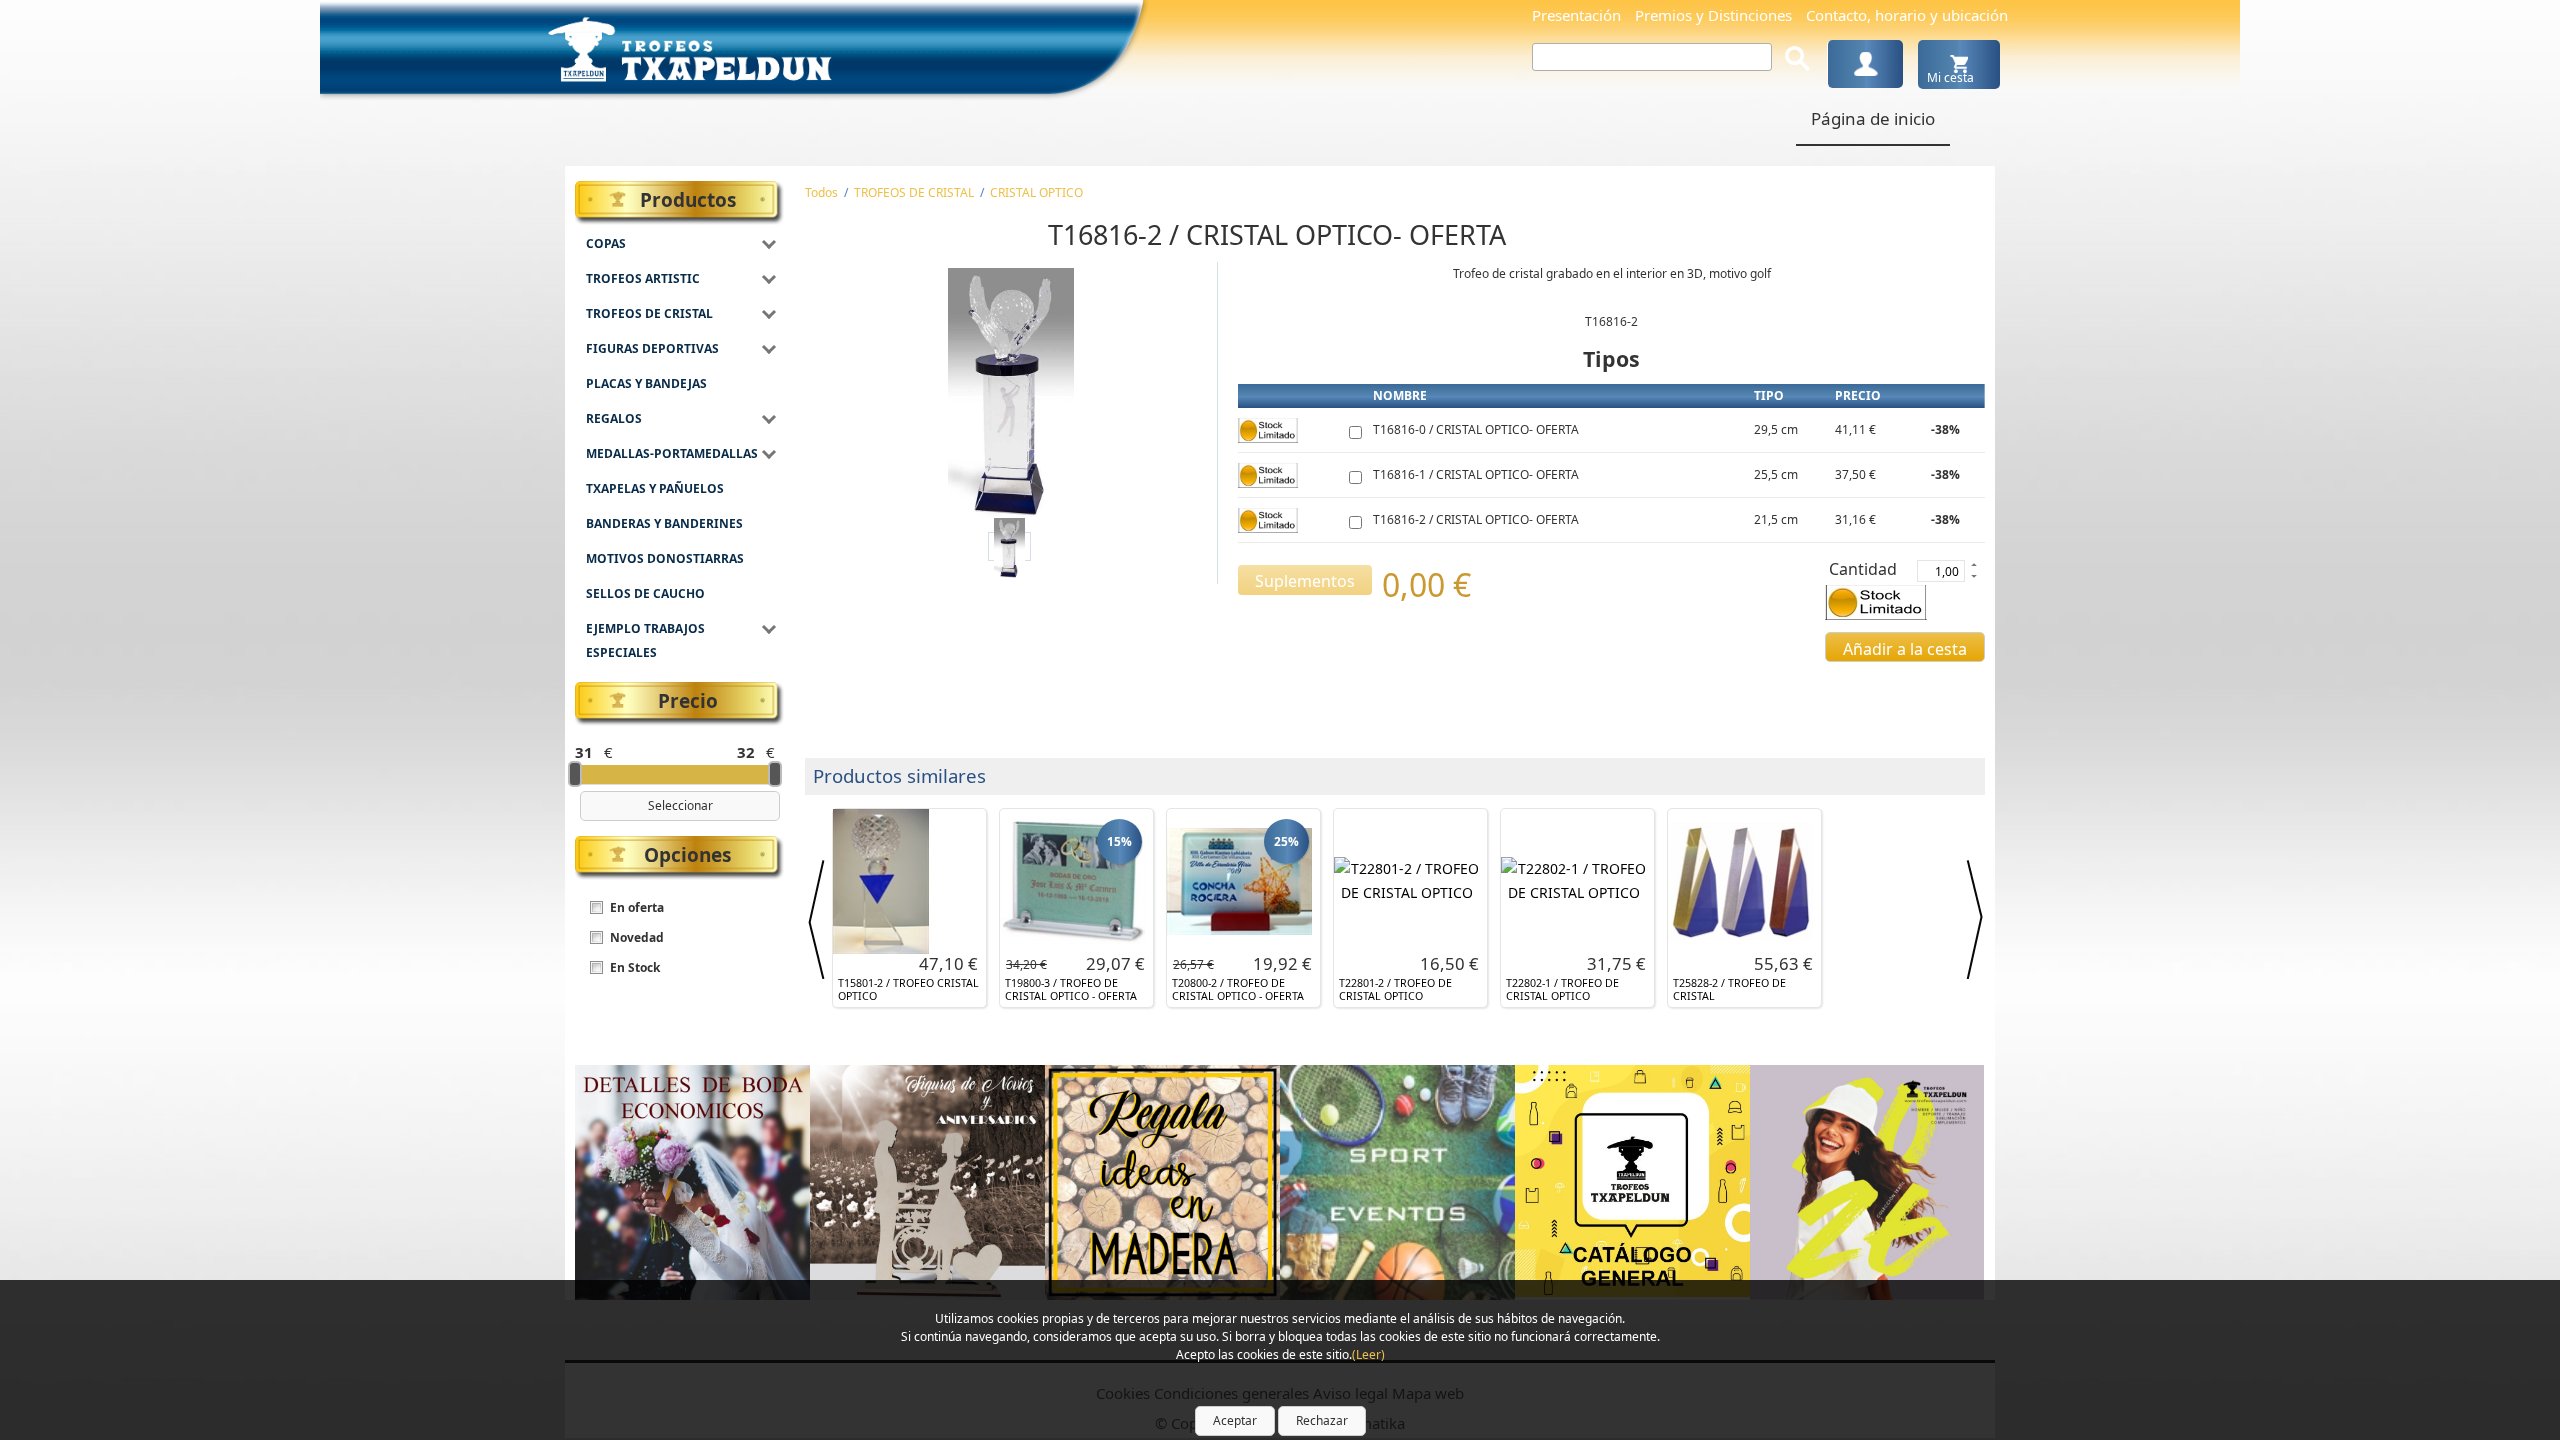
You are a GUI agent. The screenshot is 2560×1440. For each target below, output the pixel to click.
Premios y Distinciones (1713, 15)
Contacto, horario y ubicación (1907, 15)
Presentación (1576, 15)
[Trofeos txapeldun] (690, 45)
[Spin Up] (1972, 564)
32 (746, 752)
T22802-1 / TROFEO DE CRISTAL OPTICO (1562, 989)
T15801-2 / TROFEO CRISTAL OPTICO (908, 989)
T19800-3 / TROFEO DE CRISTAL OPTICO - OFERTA (1071, 989)
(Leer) (1368, 1354)
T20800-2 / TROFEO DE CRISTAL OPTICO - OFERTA (1238, 989)
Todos (821, 192)
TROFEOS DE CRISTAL (914, 192)
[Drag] (575, 774)
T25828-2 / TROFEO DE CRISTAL (1729, 989)
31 (584, 752)
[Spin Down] (1972, 578)
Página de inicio (1873, 118)
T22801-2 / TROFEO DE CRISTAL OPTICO (1395, 989)
